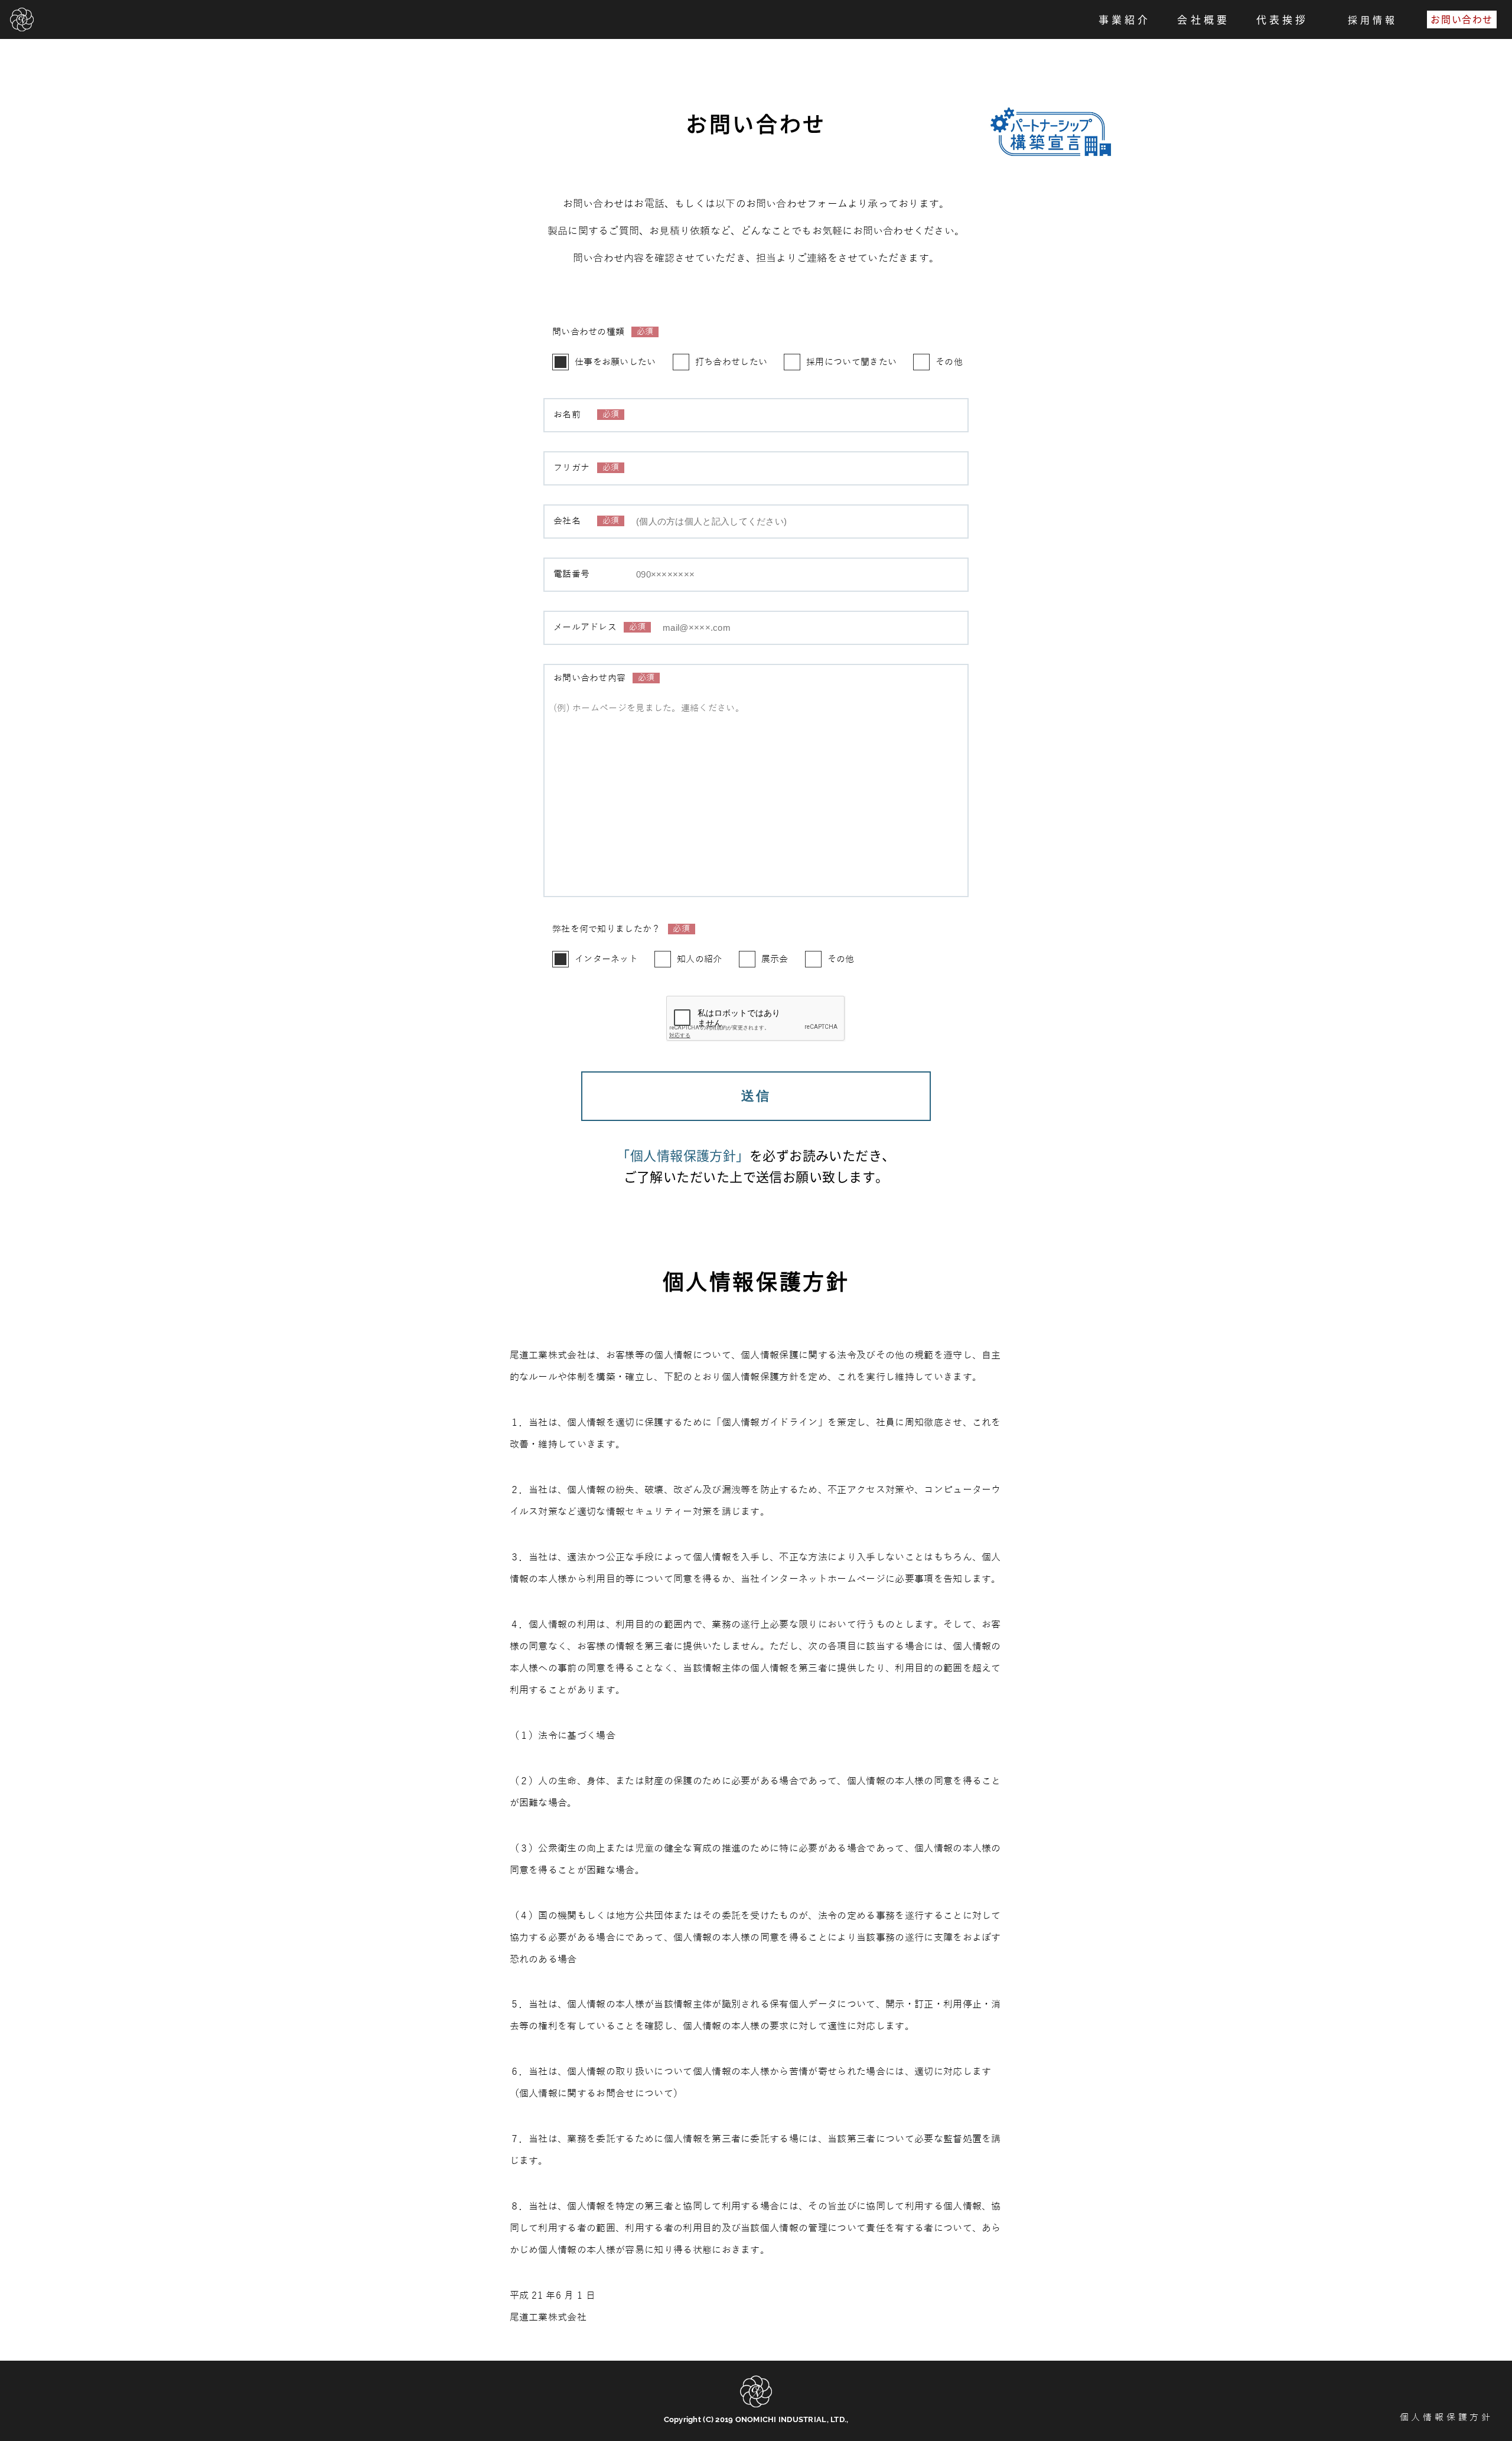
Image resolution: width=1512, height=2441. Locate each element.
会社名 (586, 521)
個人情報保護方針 (1446, 2418)
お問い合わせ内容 (604, 678)
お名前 (586, 415)
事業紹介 (1125, 19)
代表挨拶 (1282, 19)
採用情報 (1373, 20)
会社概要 (1203, 19)
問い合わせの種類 (603, 332)
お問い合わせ (1462, 19)
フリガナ (586, 468)
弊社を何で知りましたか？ (621, 929)
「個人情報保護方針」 (683, 1155)
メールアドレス (599, 628)
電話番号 (571, 574)
